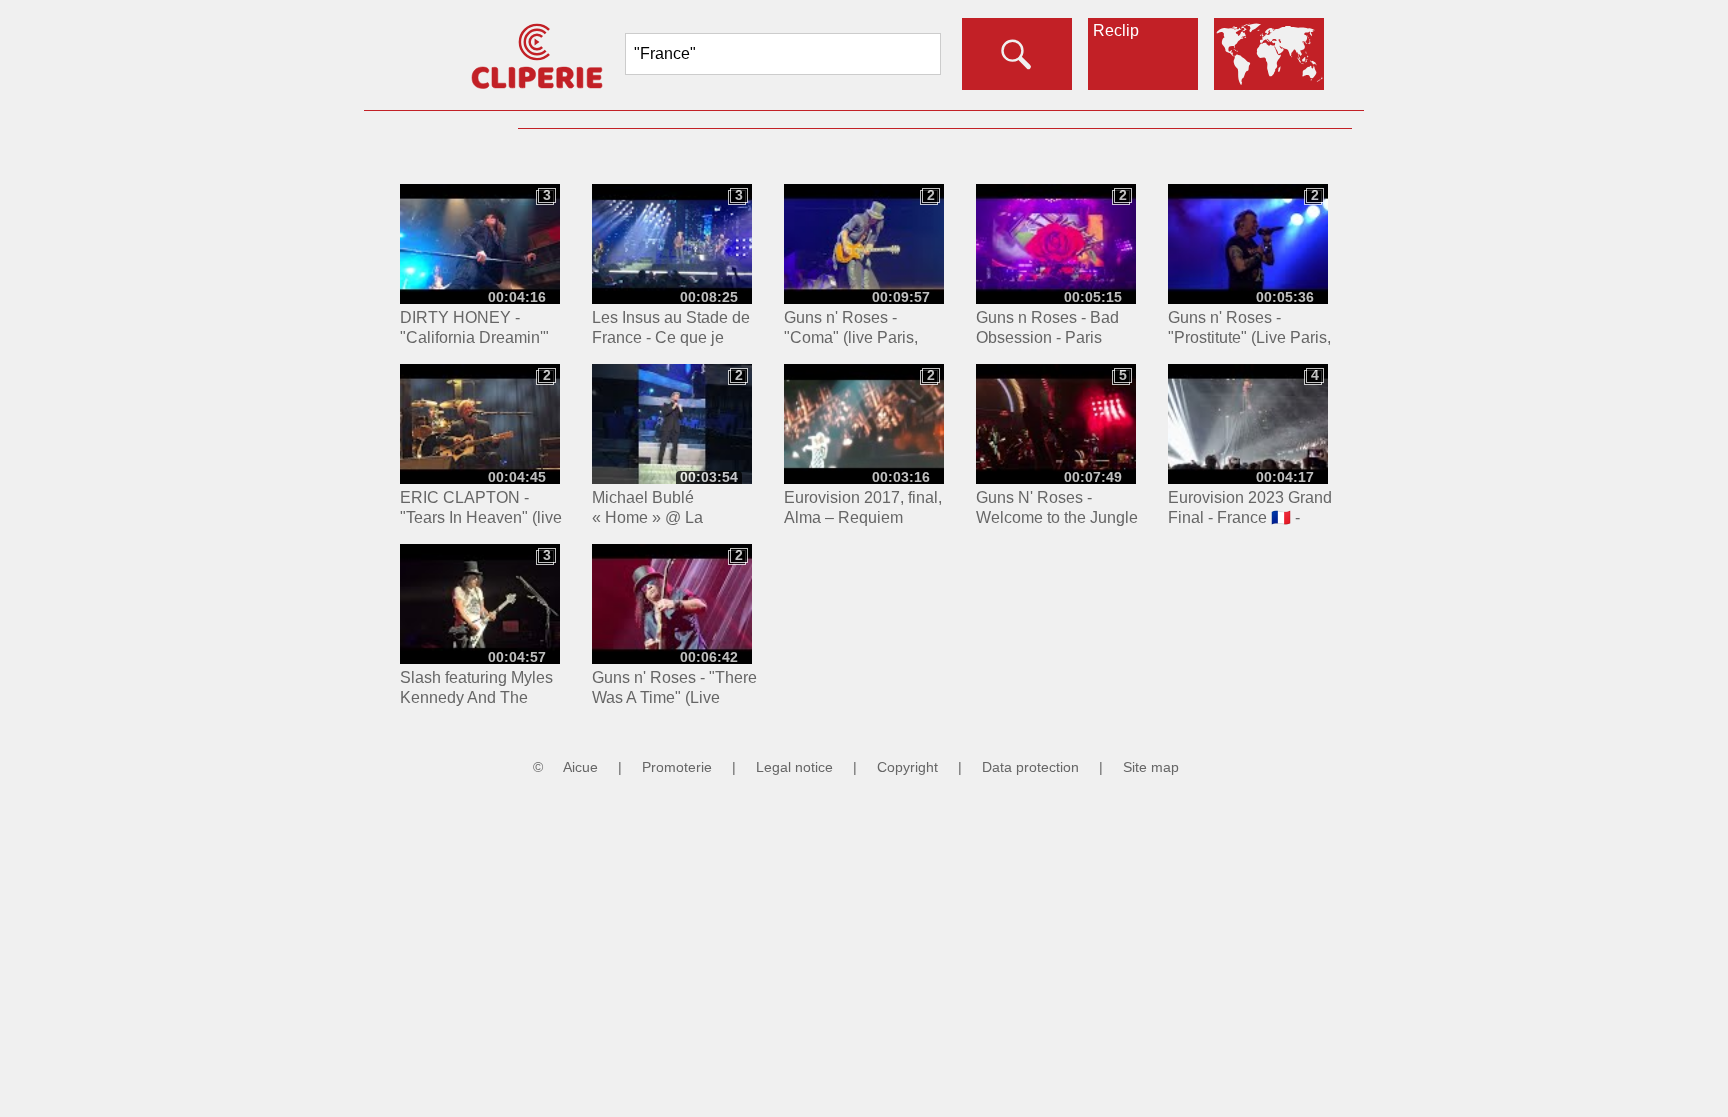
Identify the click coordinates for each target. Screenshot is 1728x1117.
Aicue (580, 767)
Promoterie (677, 767)
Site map (1151, 767)
